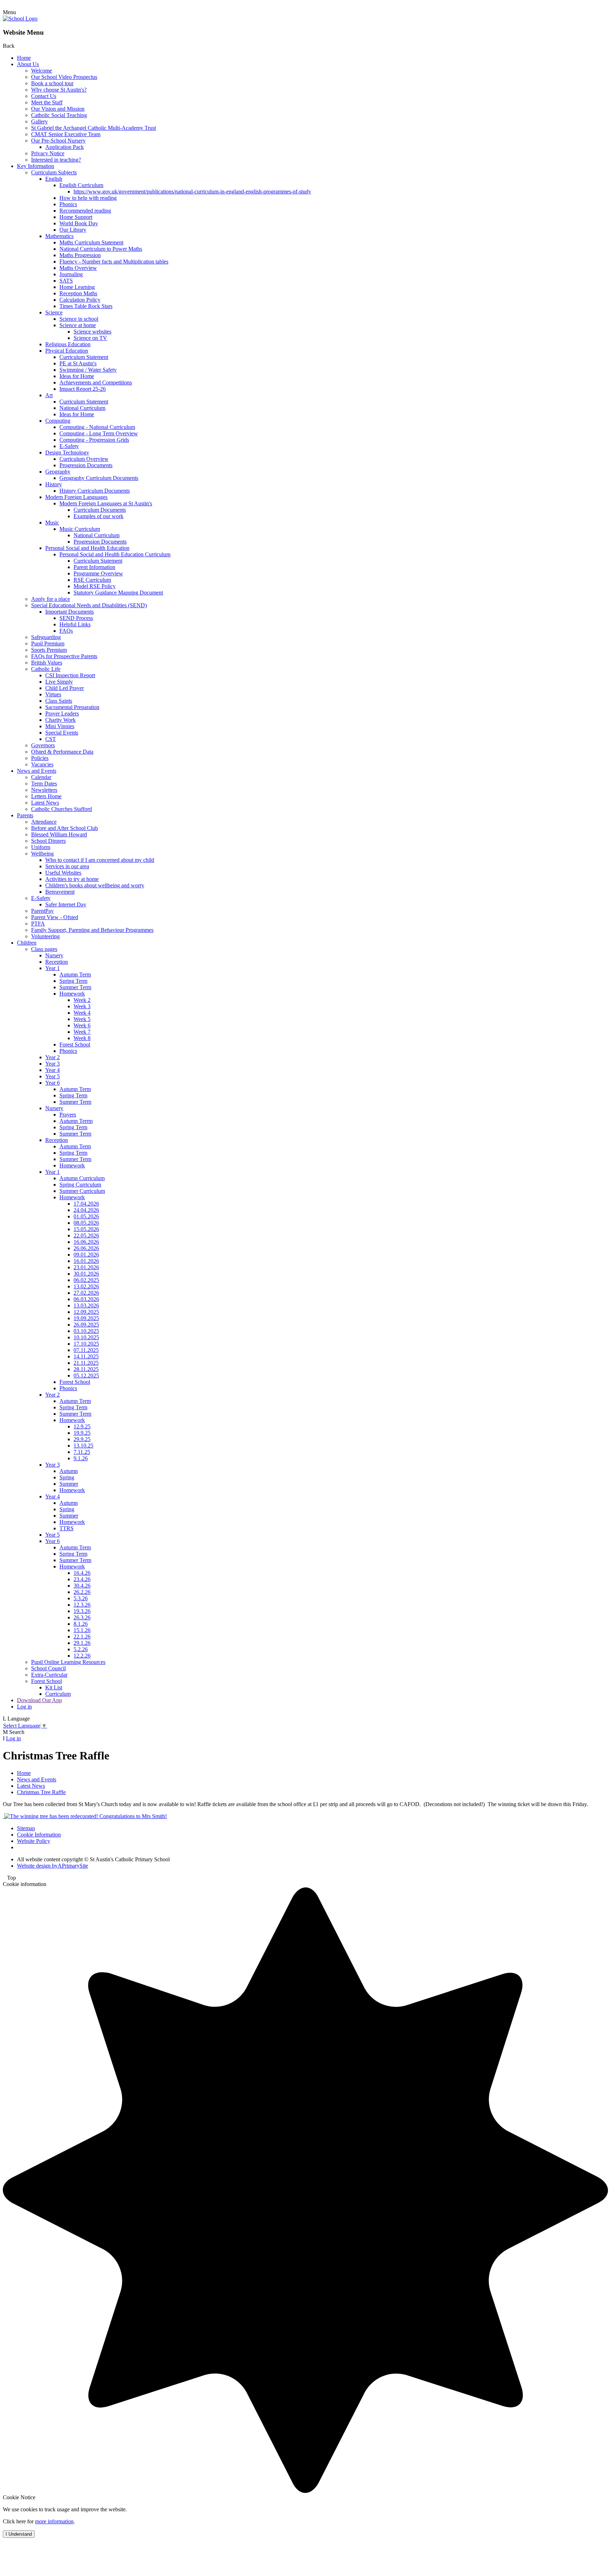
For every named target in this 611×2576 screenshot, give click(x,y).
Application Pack (65, 147)
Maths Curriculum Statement (91, 242)
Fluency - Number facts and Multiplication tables (114, 262)
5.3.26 (81, 1598)
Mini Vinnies (60, 726)
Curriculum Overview (84, 459)
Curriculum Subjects (54, 172)
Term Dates (44, 784)
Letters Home (46, 796)
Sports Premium (49, 650)
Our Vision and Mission (58, 109)
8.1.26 (81, 1624)
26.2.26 (82, 1592)
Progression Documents (86, 465)
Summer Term (75, 987)
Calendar (41, 777)
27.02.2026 (86, 1293)
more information (54, 2521)
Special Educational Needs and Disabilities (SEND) (89, 605)
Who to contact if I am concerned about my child (100, 860)
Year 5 (53, 1076)
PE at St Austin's (78, 363)
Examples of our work (98, 516)
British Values (47, 663)
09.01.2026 (86, 1255)
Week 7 (82, 1032)
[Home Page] (20, 19)
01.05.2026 (86, 1216)
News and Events (37, 771)
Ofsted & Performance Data (62, 752)
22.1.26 (82, 1637)
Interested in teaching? (56, 160)
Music (52, 523)
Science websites (92, 332)
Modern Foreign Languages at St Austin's (106, 503)
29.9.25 (82, 1439)
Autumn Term (75, 974)
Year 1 (53, 968)
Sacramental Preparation (72, 707)
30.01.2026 (86, 1274)
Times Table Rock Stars (86, 306)
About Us (28, 64)
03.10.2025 (86, 1331)
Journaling (71, 274)
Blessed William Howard (59, 834)
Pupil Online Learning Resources (68, 1662)
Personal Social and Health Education (87, 548)
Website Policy (34, 1841)
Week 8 (82, 1038)
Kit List (54, 1687)
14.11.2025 (86, 1356)
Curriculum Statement (84, 357)
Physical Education (67, 351)
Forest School (75, 1045)
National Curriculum (82, 408)
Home (24, 58)
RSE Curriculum (92, 580)
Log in (24, 1707)
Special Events (62, 733)
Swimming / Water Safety (88, 370)
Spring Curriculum (80, 1185)
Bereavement (60, 892)
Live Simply (59, 682)
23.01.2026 (86, 1267)
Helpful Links (75, 624)
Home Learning (77, 287)
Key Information (36, 166)
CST (51, 739)
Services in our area (67, 866)
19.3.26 (82, 1611)
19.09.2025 (86, 1318)
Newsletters (44, 790)
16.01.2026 (86, 1261)
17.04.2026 (86, 1204)
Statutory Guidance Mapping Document (118, 593)
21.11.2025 (86, 1363)
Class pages (44, 949)
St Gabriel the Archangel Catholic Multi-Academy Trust (94, 128)
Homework (72, 994)
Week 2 (82, 1000)
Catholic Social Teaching (59, 115)
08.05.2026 (86, 1223)
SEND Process (76, 618)
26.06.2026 (86, 1248)
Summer (69, 1484)
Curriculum (58, 1694)
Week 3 (82, 1006)
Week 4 (82, 1013)
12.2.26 (82, 1656)
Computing (58, 421)
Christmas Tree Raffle (41, 1792)
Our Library (73, 230)
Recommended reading (85, 211)
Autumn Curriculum (82, 1178)
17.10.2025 (86, 1344)
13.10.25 (83, 1446)
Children (27, 943)
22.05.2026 (86, 1235)
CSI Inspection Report (70, 675)
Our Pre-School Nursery (58, 141)
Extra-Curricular (49, 1675)
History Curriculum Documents (95, 491)
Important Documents (69, 612)
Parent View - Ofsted (55, 917)
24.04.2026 (86, 1210)
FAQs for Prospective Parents (64, 656)
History (54, 484)
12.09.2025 (86, 1312)
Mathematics (59, 236)
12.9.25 (82, 1426)
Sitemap (26, 1828)
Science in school (79, 319)
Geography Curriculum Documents (99, 478)
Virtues (53, 694)
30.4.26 (82, 1586)
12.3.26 (82, 1605)
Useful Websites (63, 873)
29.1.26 (82, 1643)
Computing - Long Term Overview (99, 433)
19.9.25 (82, 1433)
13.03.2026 (86, 1306)
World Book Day (79, 223)
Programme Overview (98, 573)
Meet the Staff (47, 102)
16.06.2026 (86, 1242)
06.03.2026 (86, 1299)
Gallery (39, 121)
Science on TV (90, 338)
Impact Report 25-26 (83, 389)
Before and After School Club (65, 828)
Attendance (44, 822)
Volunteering (45, 936)
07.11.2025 (86, 1350)
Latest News (45, 803)
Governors (43, 745)
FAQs (66, 631)
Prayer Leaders (62, 713)
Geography (58, 472)
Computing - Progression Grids (94, 440)
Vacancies (42, 764)
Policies (40, 758)
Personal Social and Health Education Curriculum (115, 554)
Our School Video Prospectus (64, 77)
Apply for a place (51, 599)
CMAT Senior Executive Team (66, 134)
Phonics (68, 204)
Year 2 (53, 1057)
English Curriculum (81, 185)
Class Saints (59, 701)
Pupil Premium (48, 643)
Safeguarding (46, 637)
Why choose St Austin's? (59, 90)
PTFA (38, 924)
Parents (25, 815)
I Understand (19, 2534)
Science (54, 312)
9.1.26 (81, 1458)
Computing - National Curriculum (97, 427)
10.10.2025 (86, 1337)
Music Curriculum (80, 529)
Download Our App (39, 1700)
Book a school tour (52, 83)
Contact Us (44, 96)
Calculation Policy (80, 300)
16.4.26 (82, 1573)
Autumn (69, 1471)
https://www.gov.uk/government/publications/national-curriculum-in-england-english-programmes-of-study (192, 192)
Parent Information (94, 567)
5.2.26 (81, 1649)
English (54, 179)
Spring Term (73, 981)
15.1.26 (82, 1630)
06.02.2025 (86, 1280)
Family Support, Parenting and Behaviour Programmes (92, 930)
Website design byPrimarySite (53, 1866)
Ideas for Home (77, 376)
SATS (66, 281)
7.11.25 (82, 1452)
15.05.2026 (86, 1229)
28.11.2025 (86, 1369)
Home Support (76, 217)
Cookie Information (39, 1835)
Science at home (78, 325)
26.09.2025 (86, 1325)
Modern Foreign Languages (76, 497)
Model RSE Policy (95, 586)
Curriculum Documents (100, 510)
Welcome (42, 71)
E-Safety (69, 446)
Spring (67, 1477)
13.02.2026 (86, 1286)
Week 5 (82, 1019)
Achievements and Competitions (96, 382)
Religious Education (68, 344)
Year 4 (53, 1070)
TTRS (66, 1528)
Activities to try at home (72, 879)
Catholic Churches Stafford (62, 809)
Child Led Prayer (65, 688)
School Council (48, 1668)
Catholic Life (46, 669)
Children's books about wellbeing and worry (95, 885)
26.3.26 (82, 1617)
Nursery (54, 955)
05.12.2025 (86, 1376)
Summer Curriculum (82, 1191)
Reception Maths (78, 293)
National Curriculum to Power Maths (101, 249)
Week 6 (82, 1025)
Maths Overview (78, 268)
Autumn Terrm (76, 1121)
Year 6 (53, 1083)
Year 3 (53, 1064)
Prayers (68, 1115)
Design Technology (67, 452)
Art (49, 395)
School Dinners (48, 841)
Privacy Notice (48, 153)
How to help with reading (88, 198)
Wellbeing (42, 854)
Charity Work (60, 720)
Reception (57, 962)
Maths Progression (80, 255)
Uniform (41, 847)
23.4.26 (82, 1579)
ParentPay (42, 911)
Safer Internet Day (66, 904)
